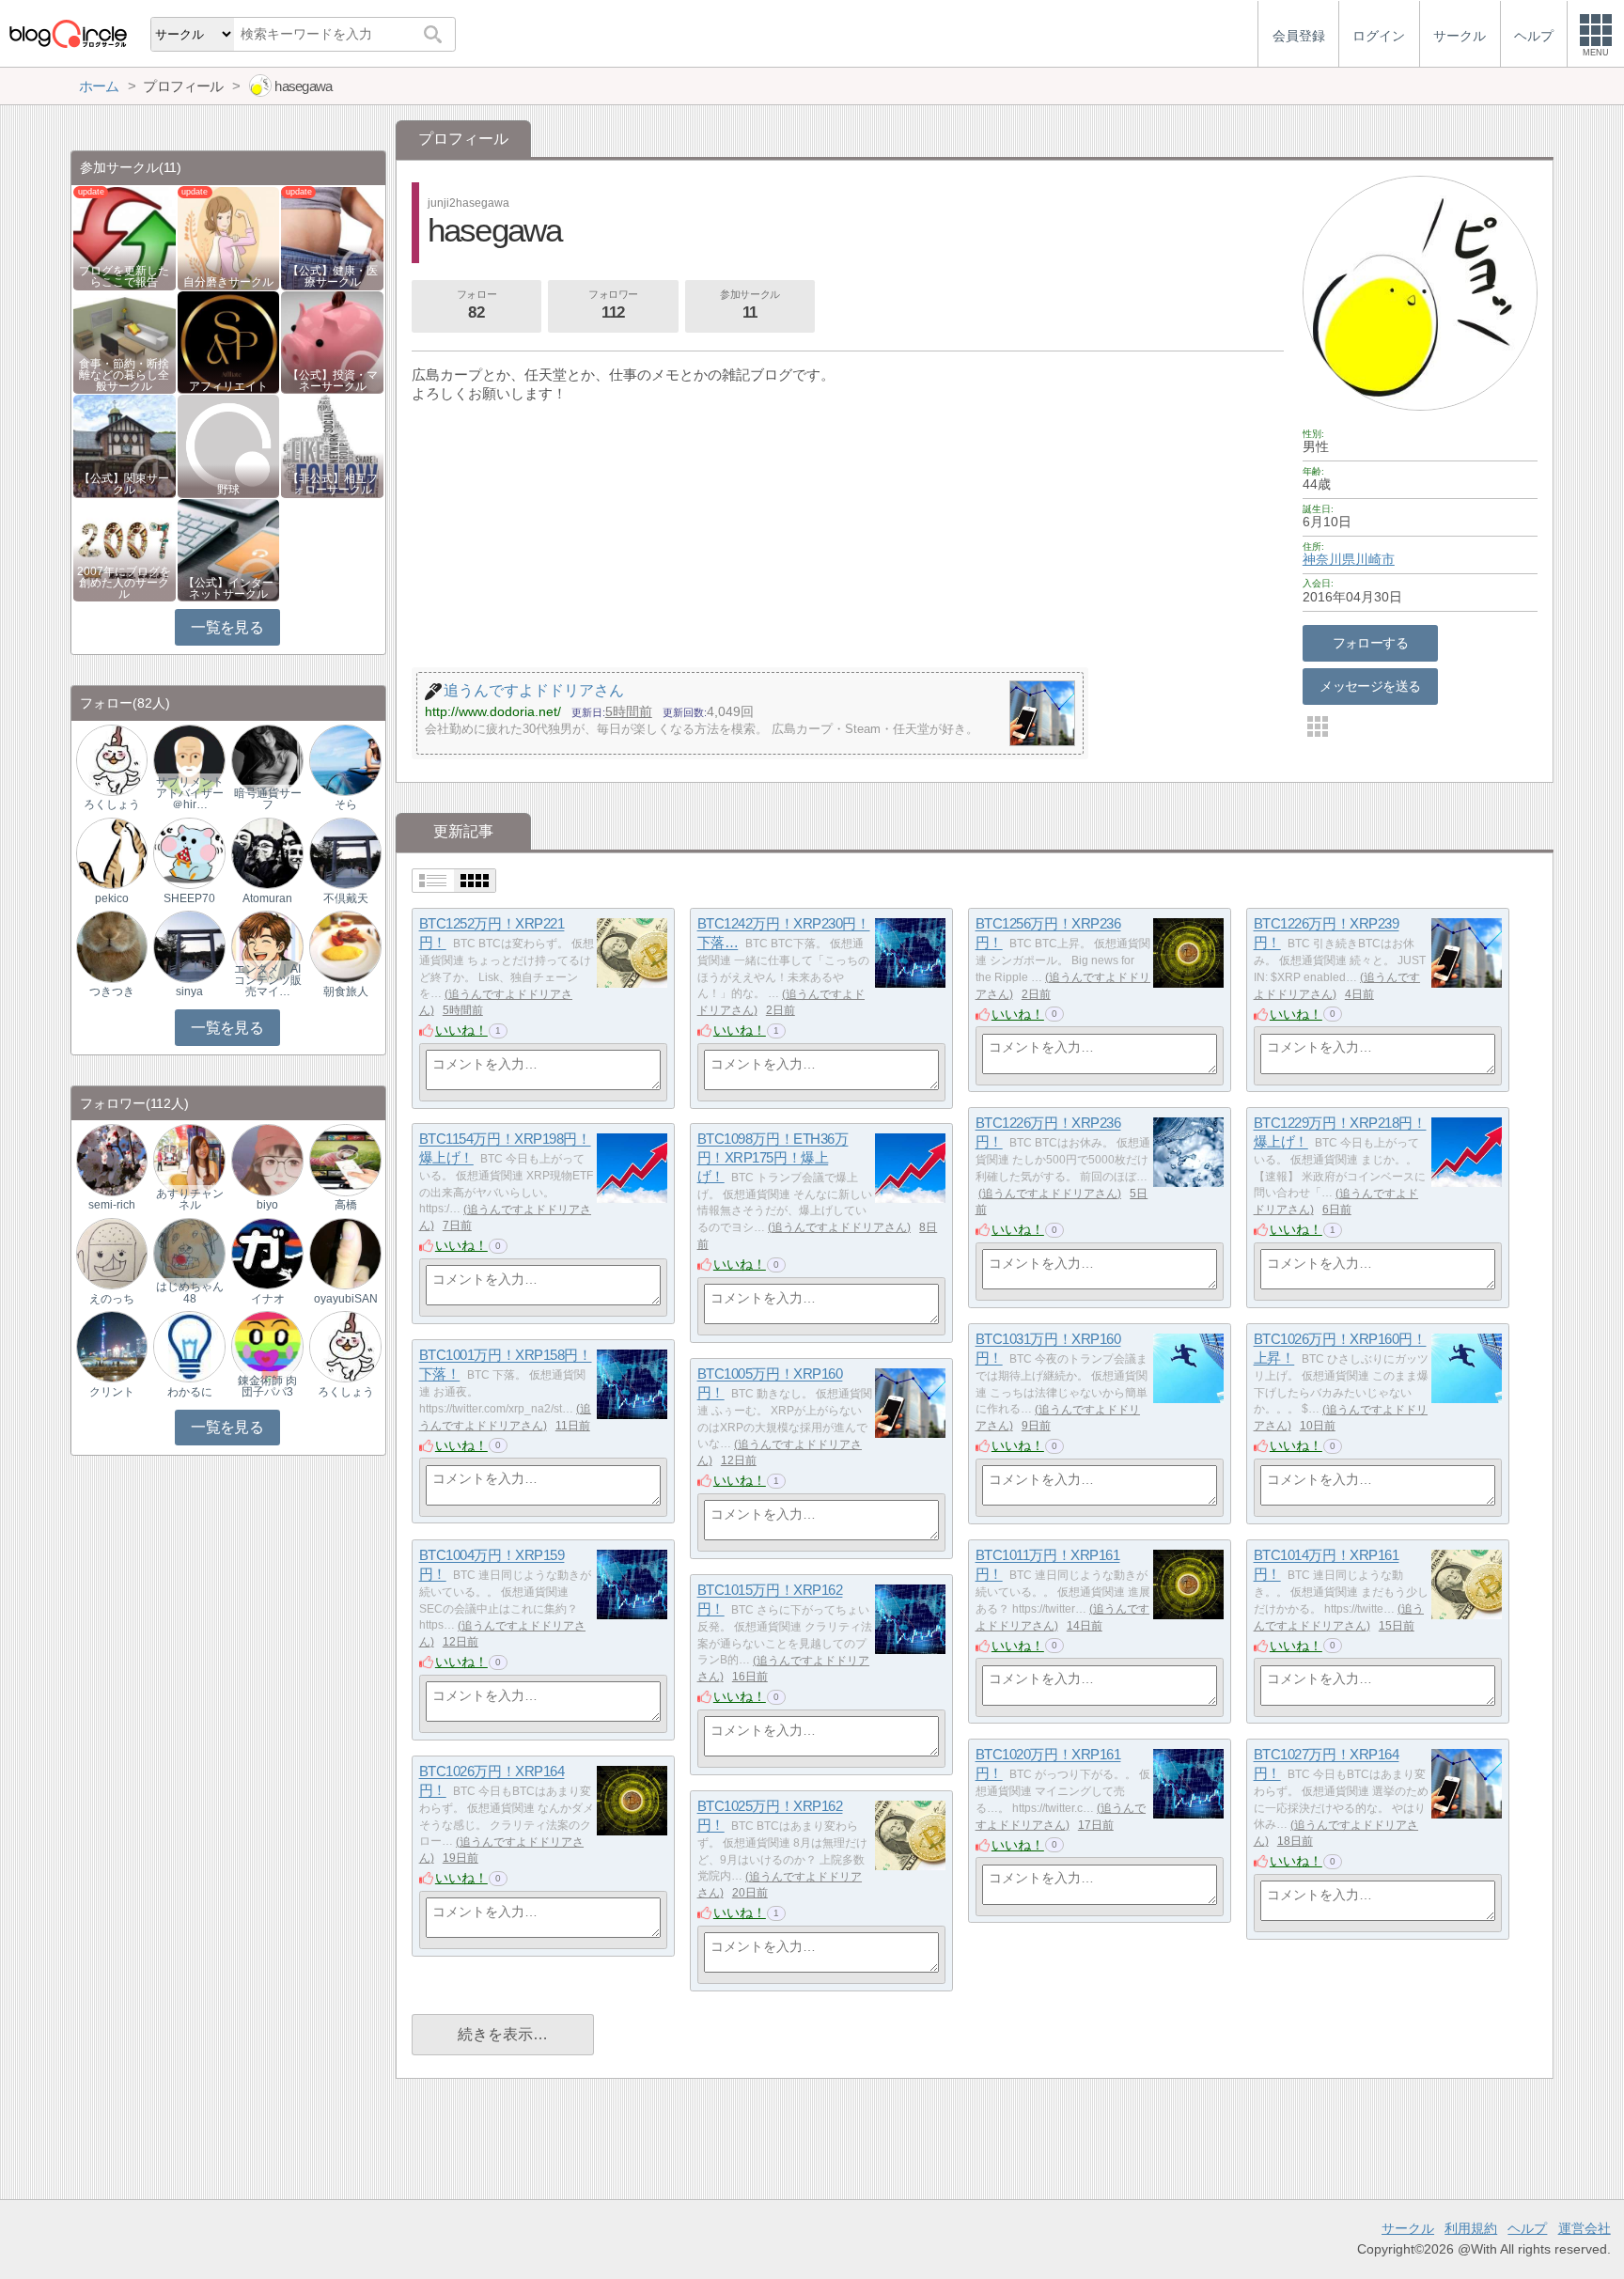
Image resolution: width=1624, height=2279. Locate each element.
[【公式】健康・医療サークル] (332, 237)
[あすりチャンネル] (189, 1159)
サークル (1408, 2228)
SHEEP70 (189, 898)
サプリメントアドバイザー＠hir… (190, 793)
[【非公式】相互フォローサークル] (332, 445)
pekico (112, 898)
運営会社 (1585, 2228)
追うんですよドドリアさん (1050, 1194)
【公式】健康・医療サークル (333, 276)
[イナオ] (267, 1252)
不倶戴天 (346, 898)
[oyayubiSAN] (345, 1252)
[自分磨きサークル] (229, 237)
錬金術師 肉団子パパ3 (267, 1386)
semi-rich (112, 1205)
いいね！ (461, 1030)
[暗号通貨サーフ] (267, 759)
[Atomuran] (267, 853)
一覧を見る (227, 627)
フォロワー (613, 305)
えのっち (112, 1299)
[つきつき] (112, 946)
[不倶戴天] (345, 853)
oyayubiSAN (346, 1299)
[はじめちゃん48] (189, 1252)
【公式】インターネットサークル (228, 588)
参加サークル (750, 305)
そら (346, 804)
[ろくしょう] (112, 759)
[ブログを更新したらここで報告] (125, 237)
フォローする (1371, 643)
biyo (267, 1205)
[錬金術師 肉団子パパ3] (267, 1346)
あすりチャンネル (190, 1199)
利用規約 (1471, 2228)
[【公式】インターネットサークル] (229, 549)
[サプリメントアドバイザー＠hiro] (189, 759)
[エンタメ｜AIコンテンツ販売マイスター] (267, 946)
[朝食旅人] (345, 946)
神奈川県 (1329, 559)
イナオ (268, 1299)
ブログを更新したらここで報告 (124, 276)
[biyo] (267, 1159)
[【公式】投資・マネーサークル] (332, 341)
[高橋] (345, 1159)
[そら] (345, 759)
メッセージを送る (1370, 686)
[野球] (229, 445)
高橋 (346, 1205)
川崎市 (1375, 559)
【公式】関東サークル (124, 484)
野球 (228, 490)
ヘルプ (1527, 2228)
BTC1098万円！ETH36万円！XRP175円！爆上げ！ (773, 1158)
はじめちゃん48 (190, 1292)
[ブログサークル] (68, 33)
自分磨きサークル (228, 282)
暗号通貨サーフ (268, 799)
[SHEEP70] (189, 853)
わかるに (190, 1392)
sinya (189, 991)
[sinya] (189, 946)
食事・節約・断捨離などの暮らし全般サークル (124, 375)
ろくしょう (112, 804)
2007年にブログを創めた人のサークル (124, 583)
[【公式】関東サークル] (125, 445)
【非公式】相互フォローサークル (333, 484)
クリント (112, 1392)
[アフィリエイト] (229, 341)
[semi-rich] (112, 1159)
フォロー (476, 305)
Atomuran (267, 898)
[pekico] (112, 853)
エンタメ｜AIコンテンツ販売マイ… (268, 980)
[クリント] (112, 1346)
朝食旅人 (346, 991)
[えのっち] (112, 1252)
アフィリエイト (228, 386)
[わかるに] (189, 1346)
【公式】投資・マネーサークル (333, 381)
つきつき (112, 991)
